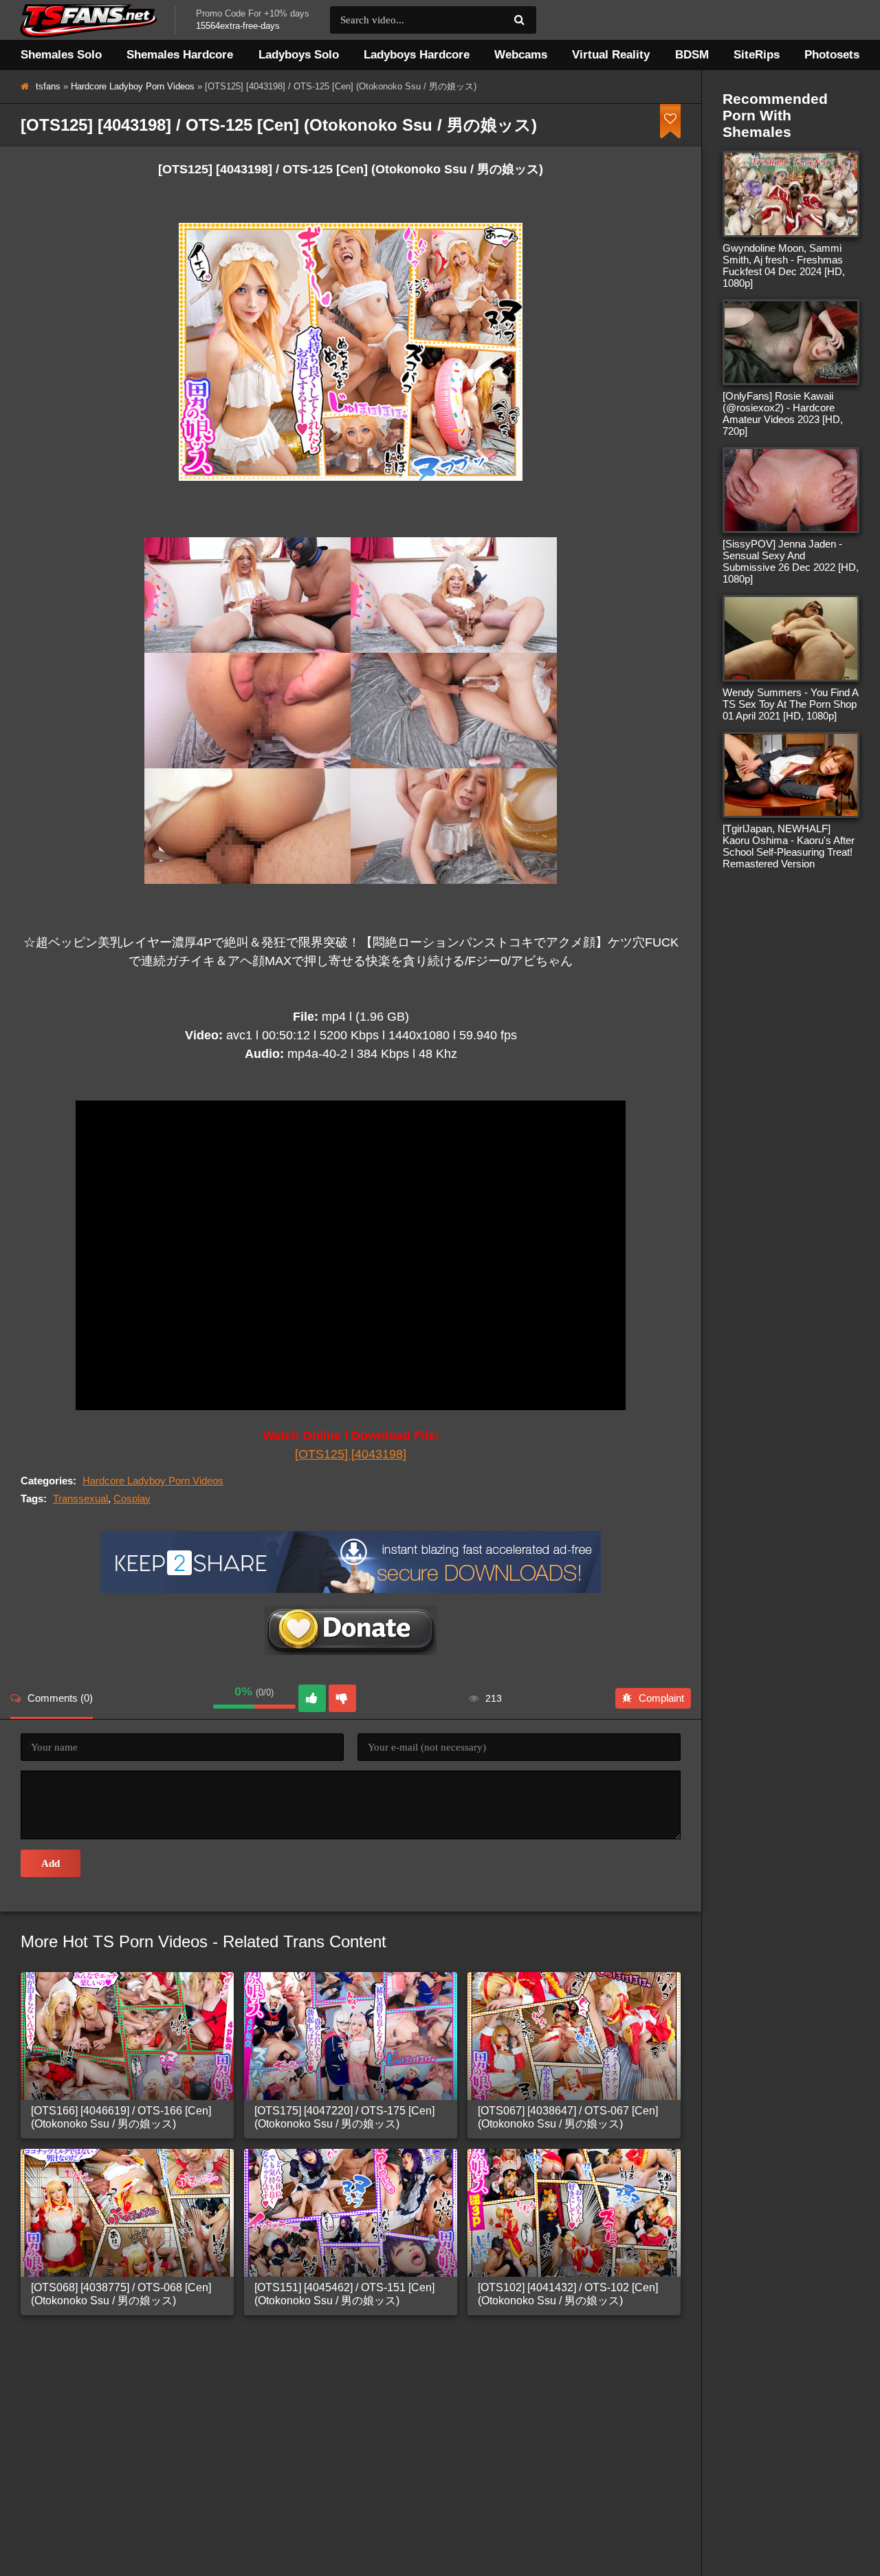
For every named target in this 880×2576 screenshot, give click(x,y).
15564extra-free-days (238, 26)
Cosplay (132, 1498)
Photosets (832, 55)
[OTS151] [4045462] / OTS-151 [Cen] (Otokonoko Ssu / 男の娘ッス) (344, 2294)
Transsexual (80, 1498)
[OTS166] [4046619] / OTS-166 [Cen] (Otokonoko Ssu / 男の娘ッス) (121, 2117)
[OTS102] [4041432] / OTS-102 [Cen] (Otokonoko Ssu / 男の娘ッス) (568, 2294)
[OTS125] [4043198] (351, 1454)
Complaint (661, 1698)
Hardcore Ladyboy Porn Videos (133, 86)
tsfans (48, 86)
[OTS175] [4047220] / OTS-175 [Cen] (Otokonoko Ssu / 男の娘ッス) (344, 2117)
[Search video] (519, 20)
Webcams (521, 55)
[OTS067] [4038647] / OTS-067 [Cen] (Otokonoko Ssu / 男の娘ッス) (568, 2117)
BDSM (692, 55)
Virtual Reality (611, 55)
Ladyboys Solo (299, 55)
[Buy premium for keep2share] (351, 1589)
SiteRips (757, 55)
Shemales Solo (61, 55)
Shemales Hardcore (180, 55)
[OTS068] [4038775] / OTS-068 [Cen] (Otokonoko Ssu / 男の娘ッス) (121, 2294)
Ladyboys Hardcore (417, 55)
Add (51, 1863)
